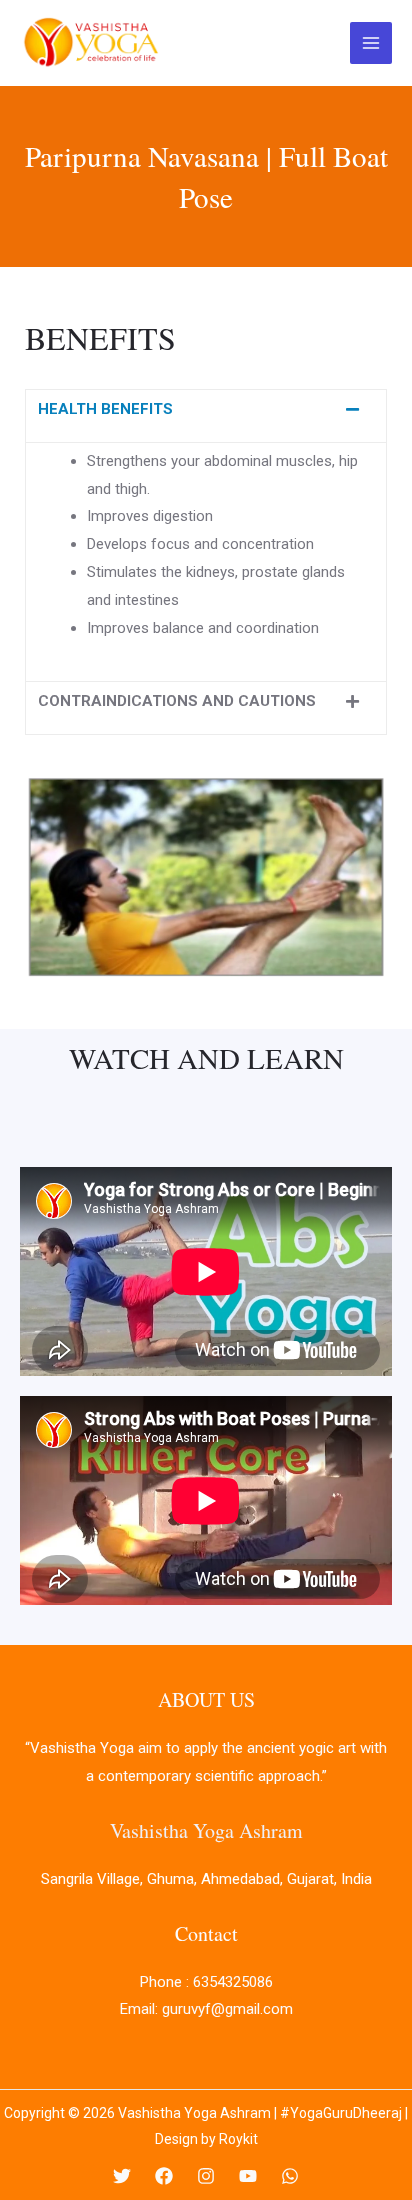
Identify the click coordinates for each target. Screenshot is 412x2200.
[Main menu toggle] (371, 43)
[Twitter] (122, 2176)
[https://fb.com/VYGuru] (164, 2176)
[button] (206, 416)
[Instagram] (206, 2176)
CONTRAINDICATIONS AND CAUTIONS (177, 701)
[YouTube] (248, 2176)
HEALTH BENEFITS (105, 409)
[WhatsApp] (290, 2176)
